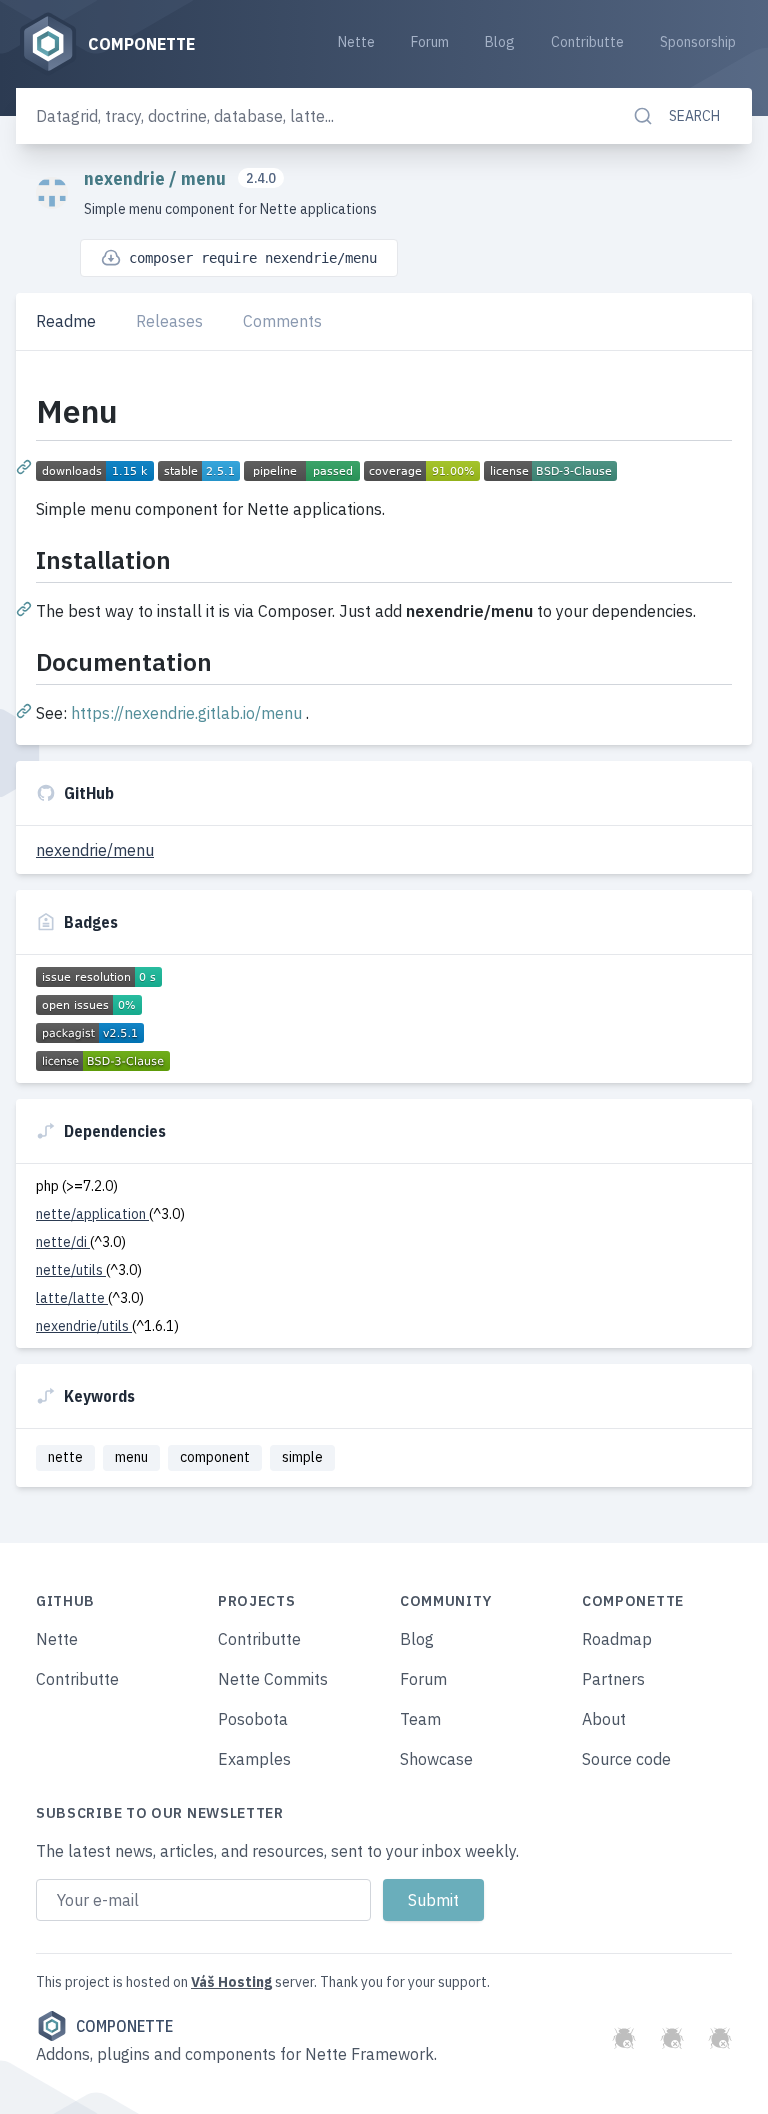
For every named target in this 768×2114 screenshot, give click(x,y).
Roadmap (617, 1639)
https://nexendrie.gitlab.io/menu (186, 713)
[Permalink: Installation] (26, 608)
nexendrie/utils (84, 1326)
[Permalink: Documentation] (26, 710)
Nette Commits (273, 1679)
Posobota (253, 1719)
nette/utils (71, 1270)
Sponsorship (698, 42)
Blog (500, 42)
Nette (356, 42)
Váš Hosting (231, 1982)
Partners (613, 1679)
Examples (254, 1759)
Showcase (436, 1759)
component (215, 1457)
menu (205, 178)
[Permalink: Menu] (26, 466)
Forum (430, 42)
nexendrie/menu (95, 850)
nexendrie (126, 178)
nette (65, 1457)
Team (420, 1719)
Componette (124, 2026)
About (604, 1719)
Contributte (587, 42)
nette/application (92, 1214)
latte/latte (72, 1298)
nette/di (63, 1242)
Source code (626, 1759)
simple (302, 1457)
